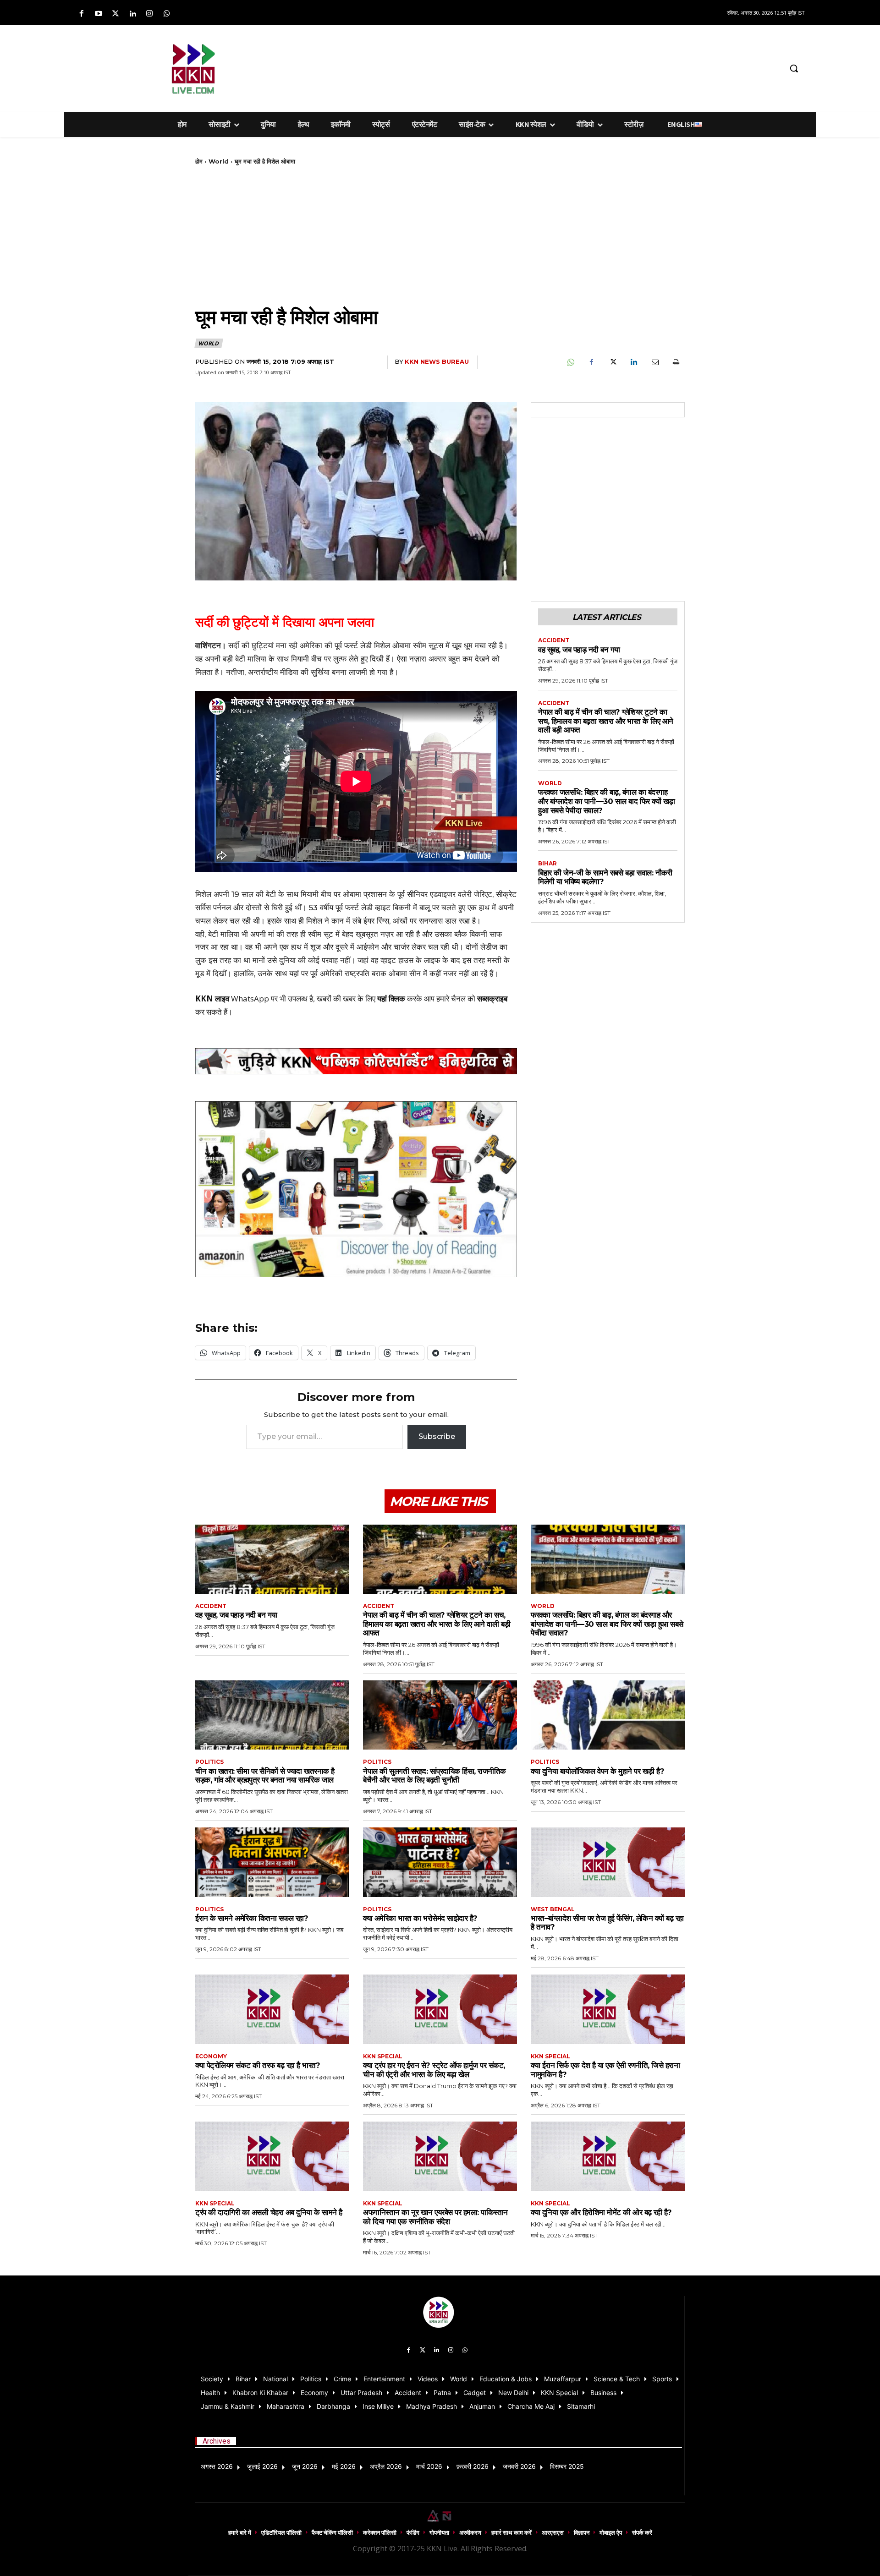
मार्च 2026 (429, 2466)
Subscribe (437, 1436)
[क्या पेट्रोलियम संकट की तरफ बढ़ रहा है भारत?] (272, 2009)
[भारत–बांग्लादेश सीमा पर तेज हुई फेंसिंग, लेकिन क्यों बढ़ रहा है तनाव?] (608, 1862)
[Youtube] (98, 14)
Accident (554, 640)
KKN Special (383, 2056)
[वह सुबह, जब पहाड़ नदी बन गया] (272, 1559)
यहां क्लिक (391, 998)
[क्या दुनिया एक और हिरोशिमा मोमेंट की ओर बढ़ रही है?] (608, 2156)
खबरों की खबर (336, 998)
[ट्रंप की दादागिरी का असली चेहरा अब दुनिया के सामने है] (272, 2156)
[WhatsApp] (570, 362)
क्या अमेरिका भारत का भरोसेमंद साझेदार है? (420, 1918)
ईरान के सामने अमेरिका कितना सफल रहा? (252, 1918)
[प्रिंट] (676, 362)
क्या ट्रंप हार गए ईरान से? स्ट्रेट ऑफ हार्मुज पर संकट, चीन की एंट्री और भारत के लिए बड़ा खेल (434, 2070)
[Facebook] (81, 14)
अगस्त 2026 (217, 2466)
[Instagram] (150, 14)
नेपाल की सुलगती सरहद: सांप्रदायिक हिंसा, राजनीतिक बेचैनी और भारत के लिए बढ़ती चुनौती (434, 1776)
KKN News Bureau (437, 361)
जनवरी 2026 (519, 2466)
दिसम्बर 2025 (567, 2466)
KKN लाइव (212, 998)
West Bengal (553, 1909)
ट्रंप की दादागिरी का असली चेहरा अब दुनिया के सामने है (269, 2212)
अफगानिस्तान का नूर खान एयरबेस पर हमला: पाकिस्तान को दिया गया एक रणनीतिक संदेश (435, 2217)
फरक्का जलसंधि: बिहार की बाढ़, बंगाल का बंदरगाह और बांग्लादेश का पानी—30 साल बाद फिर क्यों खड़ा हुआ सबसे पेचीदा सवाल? (607, 801)
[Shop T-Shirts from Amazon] (356, 1189)
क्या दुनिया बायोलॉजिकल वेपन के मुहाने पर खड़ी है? (597, 1771)
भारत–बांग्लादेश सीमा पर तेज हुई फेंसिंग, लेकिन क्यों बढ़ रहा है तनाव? (607, 1923)
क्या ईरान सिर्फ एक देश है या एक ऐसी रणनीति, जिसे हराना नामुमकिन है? (605, 2070)
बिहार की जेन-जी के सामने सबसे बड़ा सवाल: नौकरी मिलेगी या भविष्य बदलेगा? (605, 877)
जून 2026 (305, 2466)
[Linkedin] (133, 14)
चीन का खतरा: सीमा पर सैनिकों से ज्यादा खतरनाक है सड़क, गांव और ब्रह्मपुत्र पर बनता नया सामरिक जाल (265, 1776)
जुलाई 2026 (262, 2466)
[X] (612, 362)
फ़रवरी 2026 (473, 2466)
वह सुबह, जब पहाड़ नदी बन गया (579, 650)
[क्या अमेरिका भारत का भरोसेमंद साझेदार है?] (440, 1862)
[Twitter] (115, 14)
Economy (211, 2056)
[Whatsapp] (167, 14)
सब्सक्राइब (492, 998)
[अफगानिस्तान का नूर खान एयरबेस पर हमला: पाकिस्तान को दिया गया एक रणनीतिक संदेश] (440, 2156)
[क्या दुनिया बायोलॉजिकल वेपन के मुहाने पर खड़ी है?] (608, 1715)
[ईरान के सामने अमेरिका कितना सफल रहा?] (272, 1862)
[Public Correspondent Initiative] (356, 1061)
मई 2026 (344, 2466)
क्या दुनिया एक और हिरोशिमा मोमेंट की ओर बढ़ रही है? (601, 2212)
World (219, 161)
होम (199, 161)
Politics (209, 1762)
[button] (794, 68)
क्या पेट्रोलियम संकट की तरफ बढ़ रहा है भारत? (258, 2065)
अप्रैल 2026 (386, 2466)
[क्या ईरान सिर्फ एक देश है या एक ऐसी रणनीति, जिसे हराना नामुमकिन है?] (608, 2009)
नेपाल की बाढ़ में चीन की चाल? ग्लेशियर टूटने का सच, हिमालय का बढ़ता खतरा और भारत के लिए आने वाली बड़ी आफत (606, 721)
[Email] (654, 362)
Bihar (547, 864)
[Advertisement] (488, 67)
